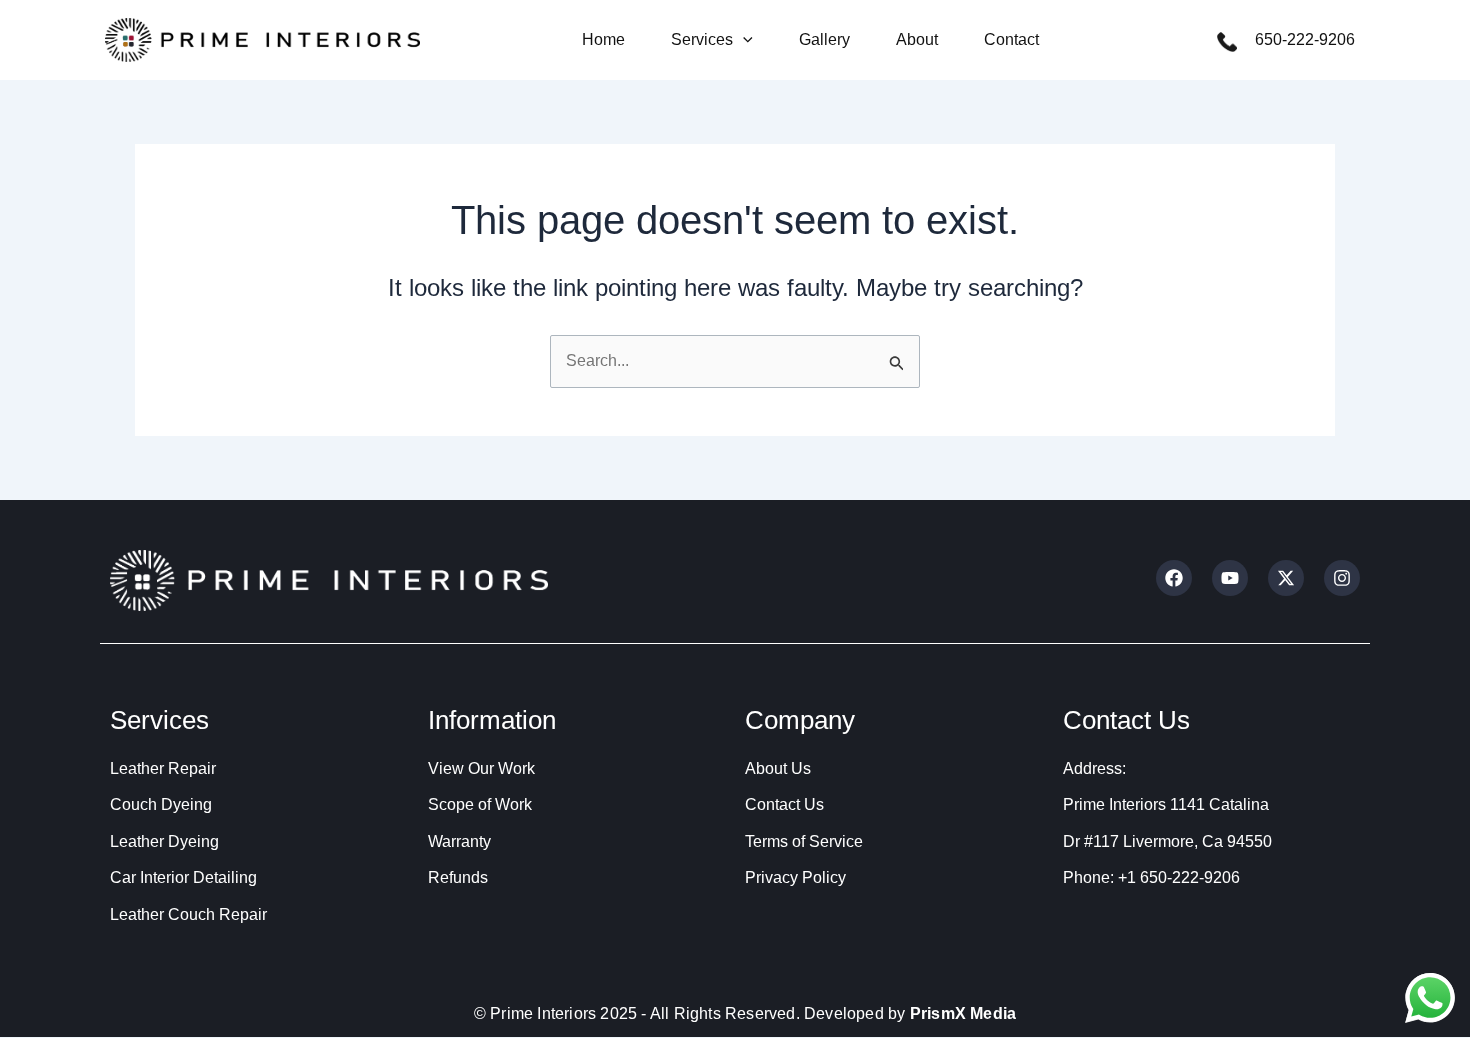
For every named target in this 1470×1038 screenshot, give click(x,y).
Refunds (458, 877)
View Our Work (481, 768)
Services (702, 39)
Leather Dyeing (164, 841)
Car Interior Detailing (183, 877)
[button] (743, 40)
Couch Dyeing (161, 804)
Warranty (459, 841)
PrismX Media (963, 1013)
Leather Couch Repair (188, 914)
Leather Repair (163, 768)
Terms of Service (804, 841)
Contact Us (784, 804)
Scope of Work (480, 804)
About (917, 39)
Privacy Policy (795, 877)
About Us (778, 768)
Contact (1011, 39)
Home (603, 39)
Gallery (824, 39)
